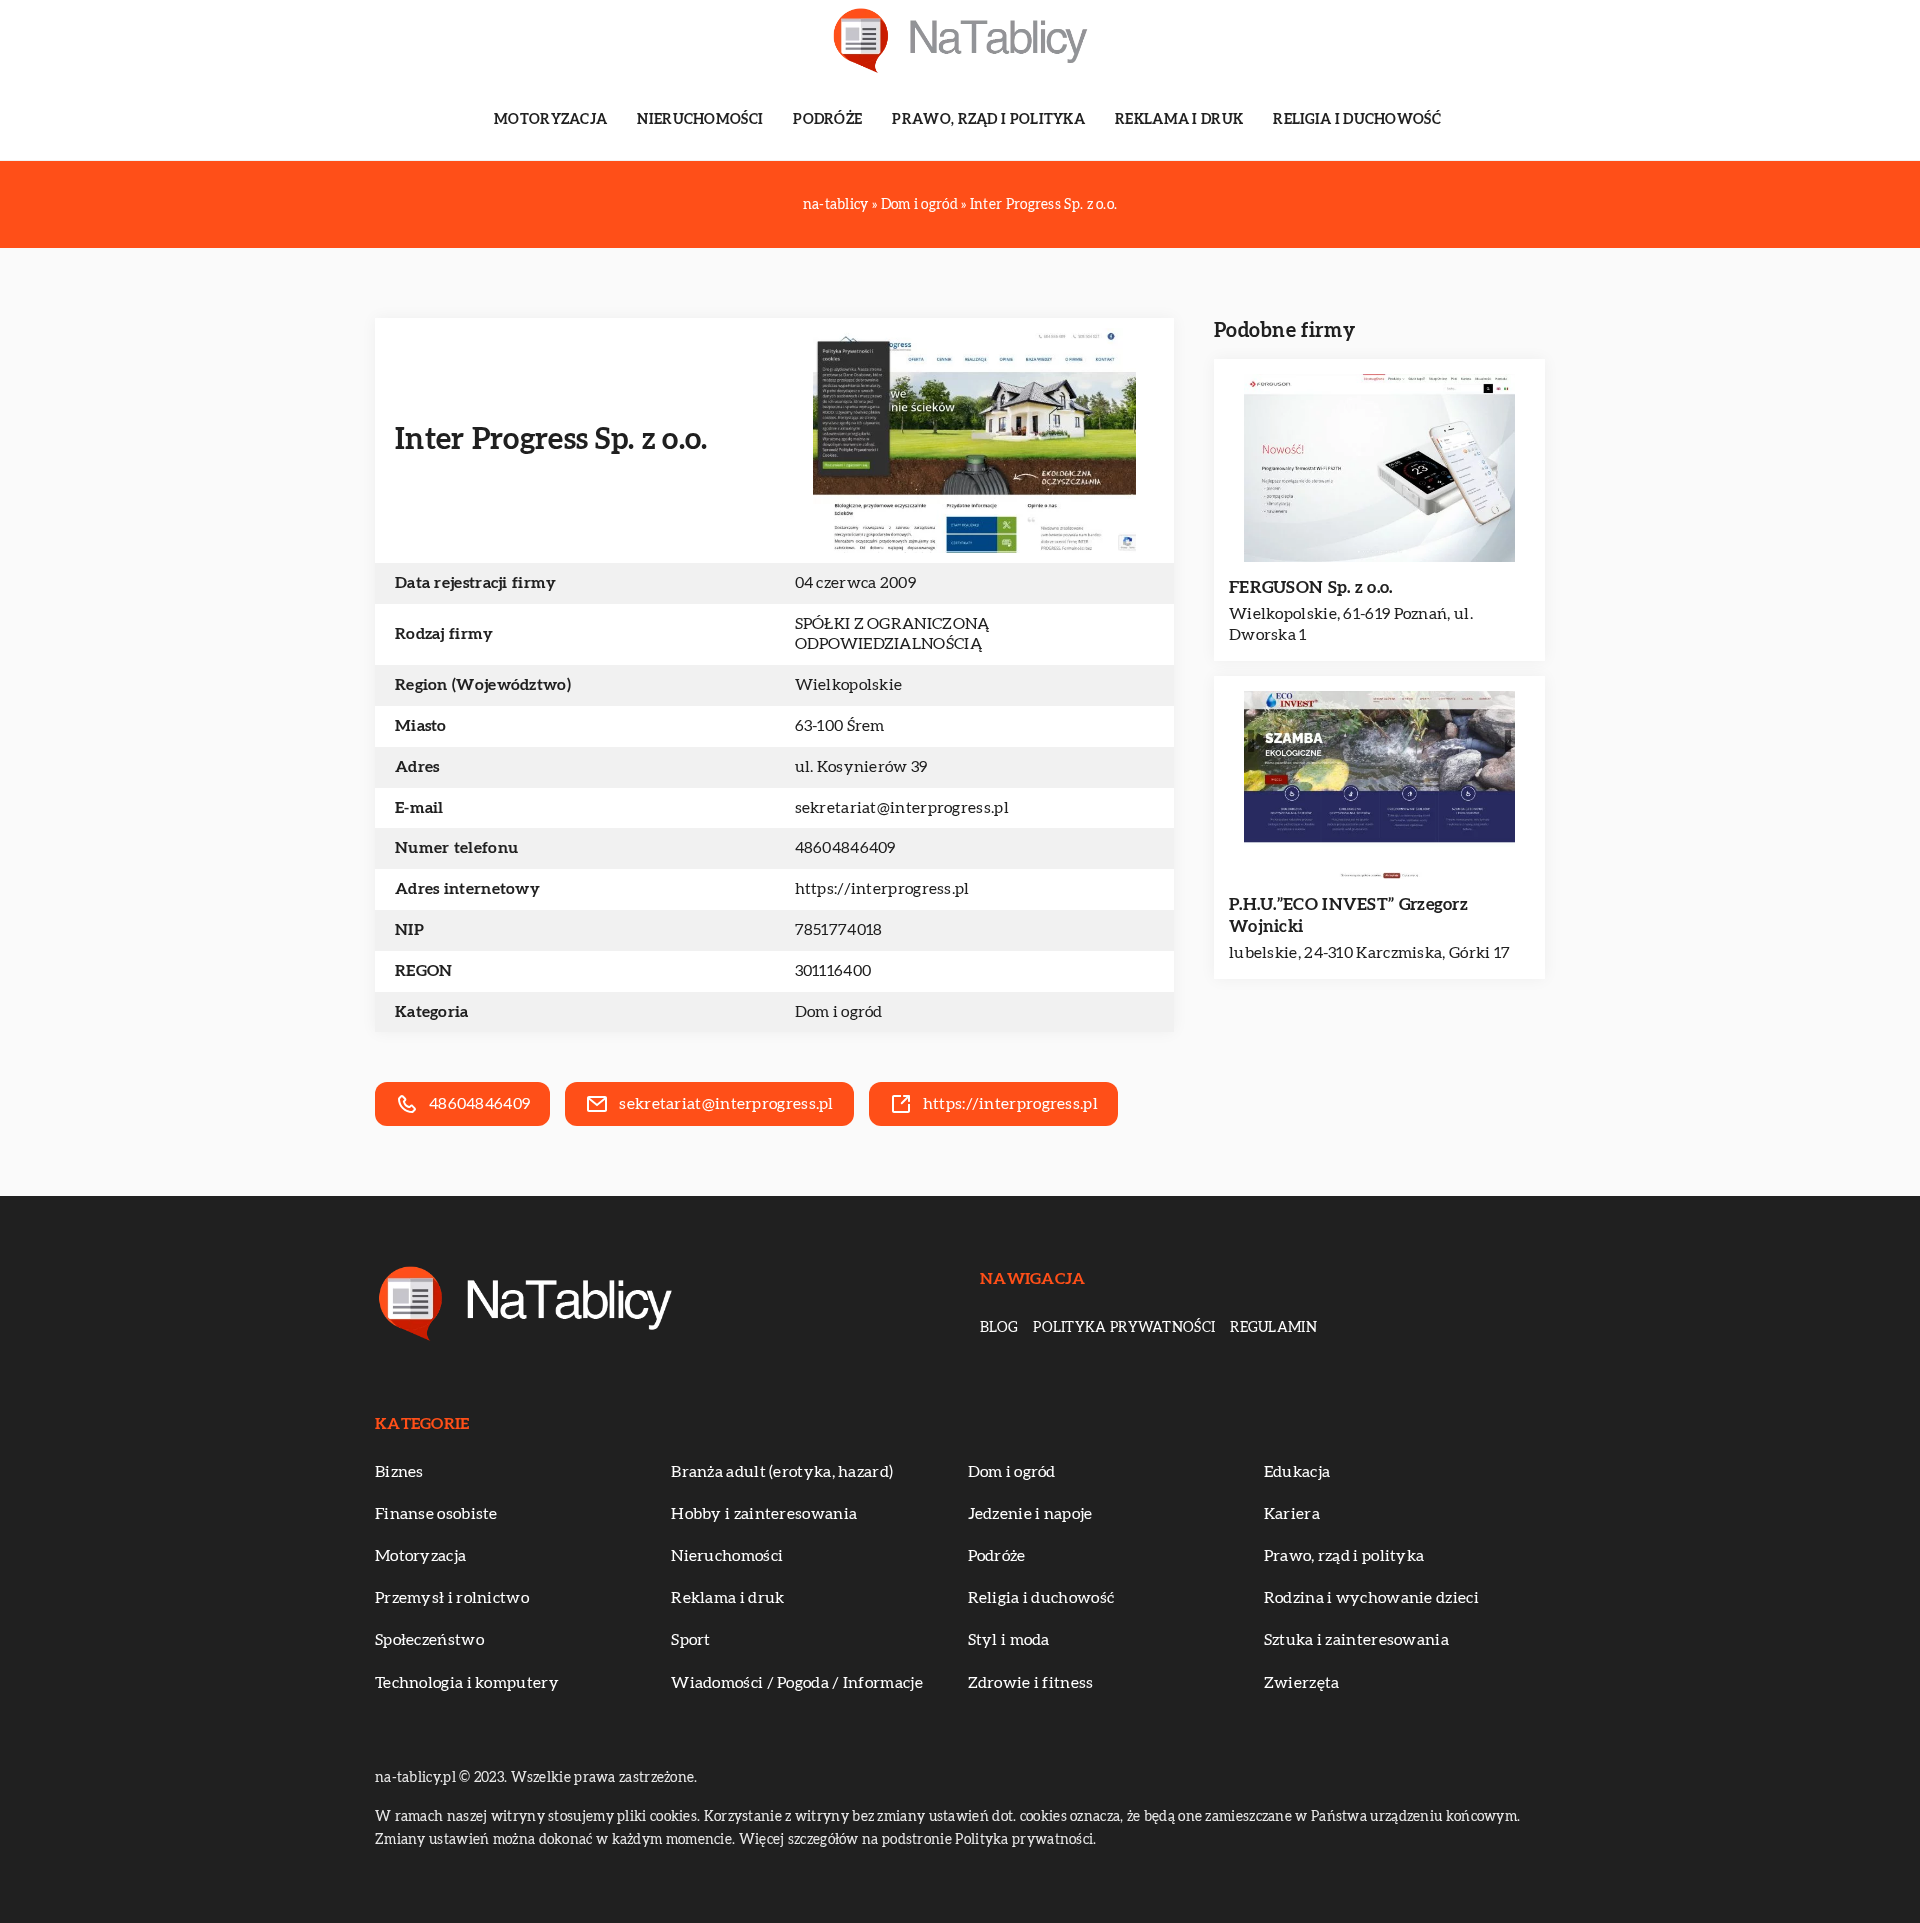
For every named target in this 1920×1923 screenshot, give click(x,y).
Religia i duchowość (1357, 120)
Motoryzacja (550, 120)
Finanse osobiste (436, 1514)
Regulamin (1273, 1328)
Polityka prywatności (1124, 1328)
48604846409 (845, 848)
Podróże (827, 120)
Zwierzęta (1302, 1683)
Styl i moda (1009, 1640)
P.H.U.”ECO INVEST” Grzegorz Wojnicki (1348, 915)
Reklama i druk (1179, 120)
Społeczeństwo (429, 1640)
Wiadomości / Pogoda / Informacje (797, 1683)
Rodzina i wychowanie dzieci (1371, 1598)
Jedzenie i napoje (1030, 1514)
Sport (691, 1640)
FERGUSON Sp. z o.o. (1311, 587)
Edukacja (1297, 1472)
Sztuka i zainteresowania (1356, 1640)
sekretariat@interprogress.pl (902, 808)
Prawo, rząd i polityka (988, 120)
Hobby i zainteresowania (764, 1514)
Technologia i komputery (467, 1683)
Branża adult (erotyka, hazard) (782, 1472)
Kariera (1292, 1514)
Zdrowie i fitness (1031, 1683)
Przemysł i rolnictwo (452, 1598)
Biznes (399, 1472)
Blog (999, 1328)
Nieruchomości (700, 120)
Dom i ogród (839, 1012)
